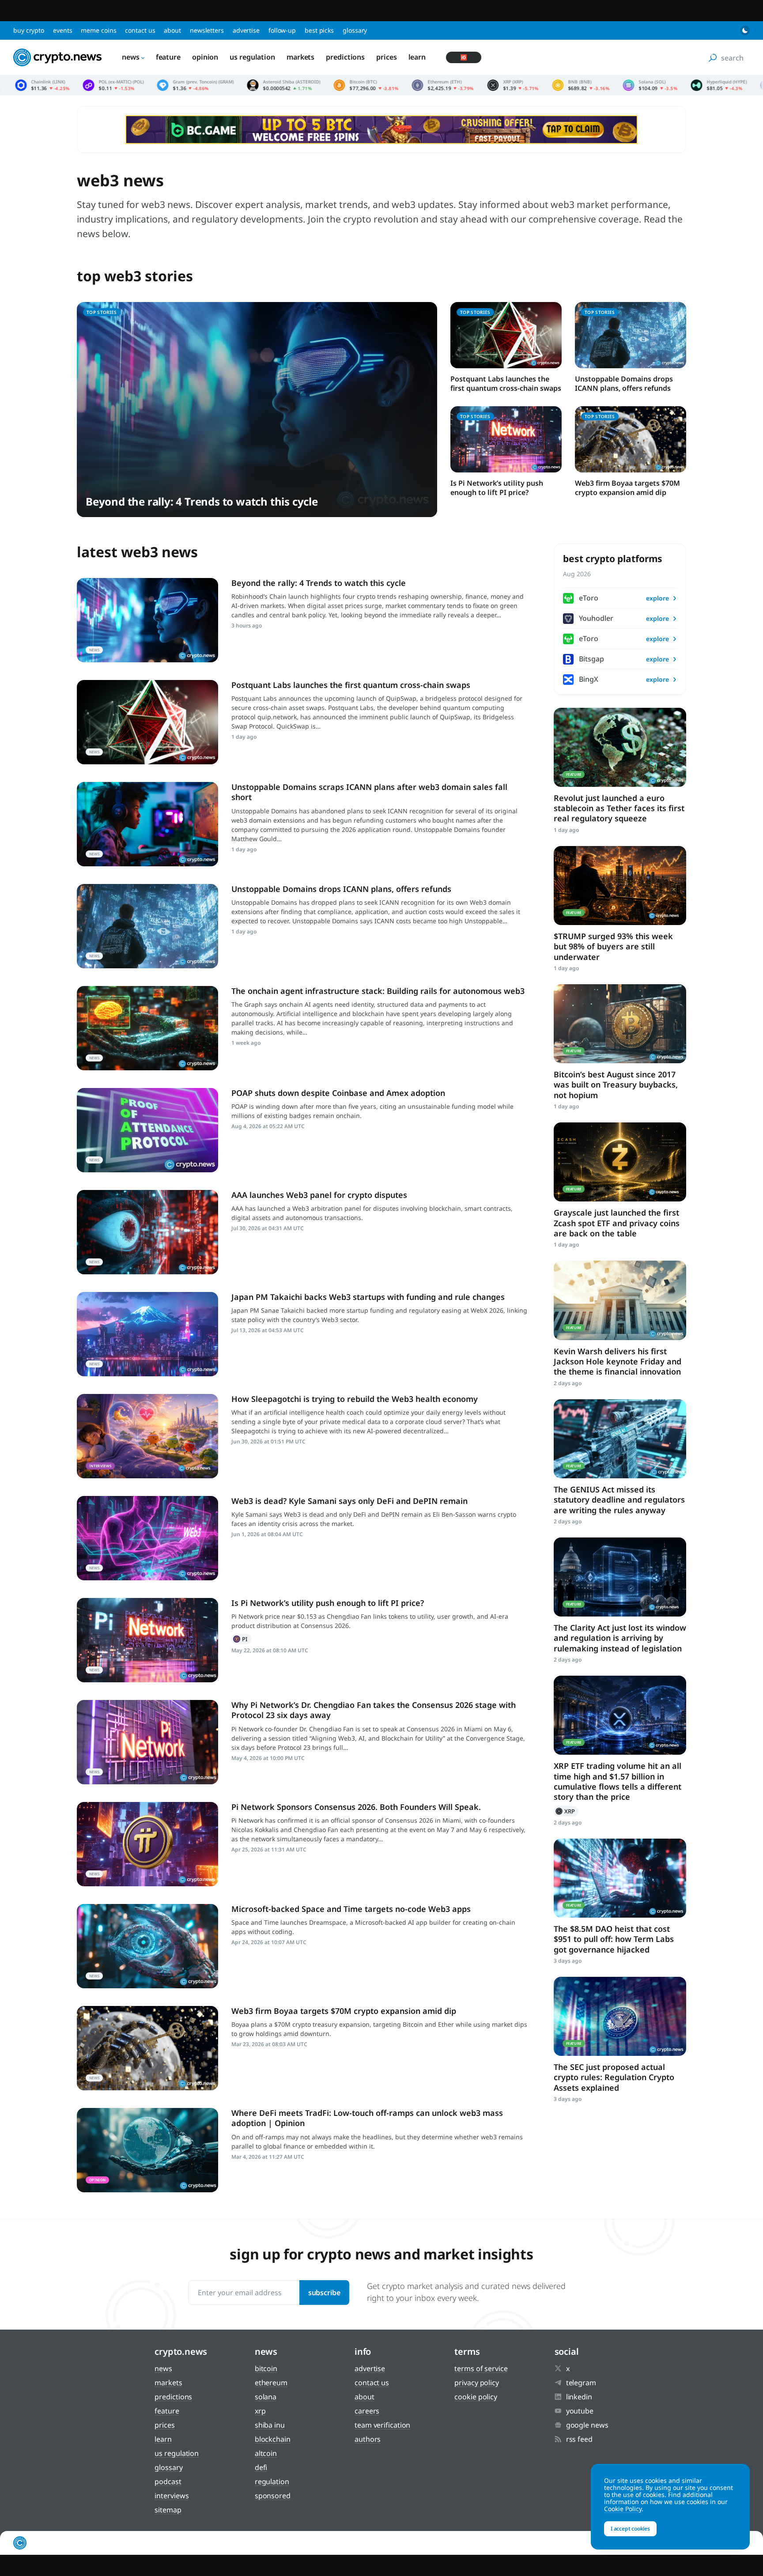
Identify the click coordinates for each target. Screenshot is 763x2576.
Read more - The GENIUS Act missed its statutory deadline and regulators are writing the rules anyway (620, 1439)
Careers (367, 2411)
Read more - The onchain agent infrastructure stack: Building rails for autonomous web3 (147, 1028)
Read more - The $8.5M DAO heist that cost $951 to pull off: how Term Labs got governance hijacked (620, 1878)
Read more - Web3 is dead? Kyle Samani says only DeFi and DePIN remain (147, 1538)
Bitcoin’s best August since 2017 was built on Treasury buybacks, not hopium (616, 1085)
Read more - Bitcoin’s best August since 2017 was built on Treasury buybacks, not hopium (620, 1024)
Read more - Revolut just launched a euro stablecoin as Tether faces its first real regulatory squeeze (620, 747)
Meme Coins (98, 30)
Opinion (205, 57)
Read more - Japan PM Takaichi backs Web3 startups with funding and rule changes (147, 1334)
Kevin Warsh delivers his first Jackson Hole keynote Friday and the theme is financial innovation (618, 1362)
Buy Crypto (29, 30)
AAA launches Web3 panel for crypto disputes (319, 1195)
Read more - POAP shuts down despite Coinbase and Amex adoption (147, 1130)
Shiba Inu (270, 2425)
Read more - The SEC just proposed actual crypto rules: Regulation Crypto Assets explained (620, 2016)
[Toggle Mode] (745, 30)
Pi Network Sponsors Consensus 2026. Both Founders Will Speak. (356, 1807)
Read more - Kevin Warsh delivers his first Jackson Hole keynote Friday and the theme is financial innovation (620, 1300)
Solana (266, 2397)
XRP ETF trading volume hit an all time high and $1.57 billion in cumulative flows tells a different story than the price (618, 1781)
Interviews (172, 2496)
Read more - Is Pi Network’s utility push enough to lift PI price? (147, 1640)
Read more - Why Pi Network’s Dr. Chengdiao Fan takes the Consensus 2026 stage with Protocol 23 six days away (147, 1742)
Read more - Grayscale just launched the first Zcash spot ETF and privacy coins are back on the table (620, 1162)
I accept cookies (630, 2529)
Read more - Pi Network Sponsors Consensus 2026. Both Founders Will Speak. (147, 1844)
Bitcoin (266, 2368)
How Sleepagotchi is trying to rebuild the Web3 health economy (355, 1399)
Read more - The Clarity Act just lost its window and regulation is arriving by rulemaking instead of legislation (620, 1577)
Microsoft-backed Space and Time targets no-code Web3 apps (351, 1909)
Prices (386, 57)
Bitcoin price (202, 85)
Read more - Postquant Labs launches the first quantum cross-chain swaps (147, 722)
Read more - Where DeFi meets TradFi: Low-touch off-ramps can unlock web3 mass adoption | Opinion (147, 2150)
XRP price (349, 85)
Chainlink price (688, 85)
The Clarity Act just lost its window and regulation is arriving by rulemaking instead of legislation (620, 1638)
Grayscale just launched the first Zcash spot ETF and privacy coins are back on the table (617, 1223)
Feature (168, 57)
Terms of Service (481, 2368)
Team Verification (382, 2425)
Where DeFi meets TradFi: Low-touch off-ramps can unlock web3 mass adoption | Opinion (367, 2118)
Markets (300, 57)
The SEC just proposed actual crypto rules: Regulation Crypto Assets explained (614, 2077)
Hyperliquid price (555, 85)
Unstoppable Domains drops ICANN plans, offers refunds (624, 383)
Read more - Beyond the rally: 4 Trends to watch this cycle (147, 620)
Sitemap (168, 2510)
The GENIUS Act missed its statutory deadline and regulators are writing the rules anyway (619, 1500)
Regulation (272, 2482)
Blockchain (273, 2439)
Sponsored (273, 2496)
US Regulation (252, 57)
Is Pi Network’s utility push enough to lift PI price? (497, 488)
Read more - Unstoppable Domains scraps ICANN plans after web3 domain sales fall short (147, 824)
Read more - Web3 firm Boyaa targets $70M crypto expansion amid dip (147, 2048)
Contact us (140, 30)
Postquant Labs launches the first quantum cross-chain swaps (506, 383)
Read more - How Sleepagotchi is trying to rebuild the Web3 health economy (147, 1436)
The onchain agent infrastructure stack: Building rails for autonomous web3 (378, 991)
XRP (566, 1811)
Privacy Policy (477, 2383)
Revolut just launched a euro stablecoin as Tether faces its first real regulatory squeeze (619, 808)
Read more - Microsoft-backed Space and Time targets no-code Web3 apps (147, 1946)
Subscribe (324, 2293)
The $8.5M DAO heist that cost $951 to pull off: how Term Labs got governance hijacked (614, 1939)
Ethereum (271, 2383)
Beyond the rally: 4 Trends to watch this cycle (202, 501)
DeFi (261, 2467)
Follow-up (282, 30)
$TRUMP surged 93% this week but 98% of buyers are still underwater (613, 946)
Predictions (345, 57)
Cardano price (622, 85)
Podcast (168, 2482)
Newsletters (207, 30)
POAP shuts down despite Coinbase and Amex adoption (338, 1093)
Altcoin (266, 2453)
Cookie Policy (476, 2397)
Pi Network (241, 1639)
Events (62, 30)
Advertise (246, 30)
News (131, 57)
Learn (417, 57)
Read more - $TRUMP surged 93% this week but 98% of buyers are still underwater (620, 886)
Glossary (355, 30)
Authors (368, 2439)
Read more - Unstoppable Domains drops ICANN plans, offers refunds (147, 926)
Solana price (486, 85)
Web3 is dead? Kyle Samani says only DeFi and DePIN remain (349, 1501)
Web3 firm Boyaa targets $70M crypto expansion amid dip (627, 488)
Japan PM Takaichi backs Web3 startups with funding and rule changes (368, 1297)
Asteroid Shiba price (120, 85)
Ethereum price (279, 85)
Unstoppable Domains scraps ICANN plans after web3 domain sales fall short (369, 792)
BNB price (416, 85)
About (172, 30)
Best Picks (319, 30)
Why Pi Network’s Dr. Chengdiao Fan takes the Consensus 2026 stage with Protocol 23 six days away (374, 1710)
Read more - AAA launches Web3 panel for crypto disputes (147, 1232)
